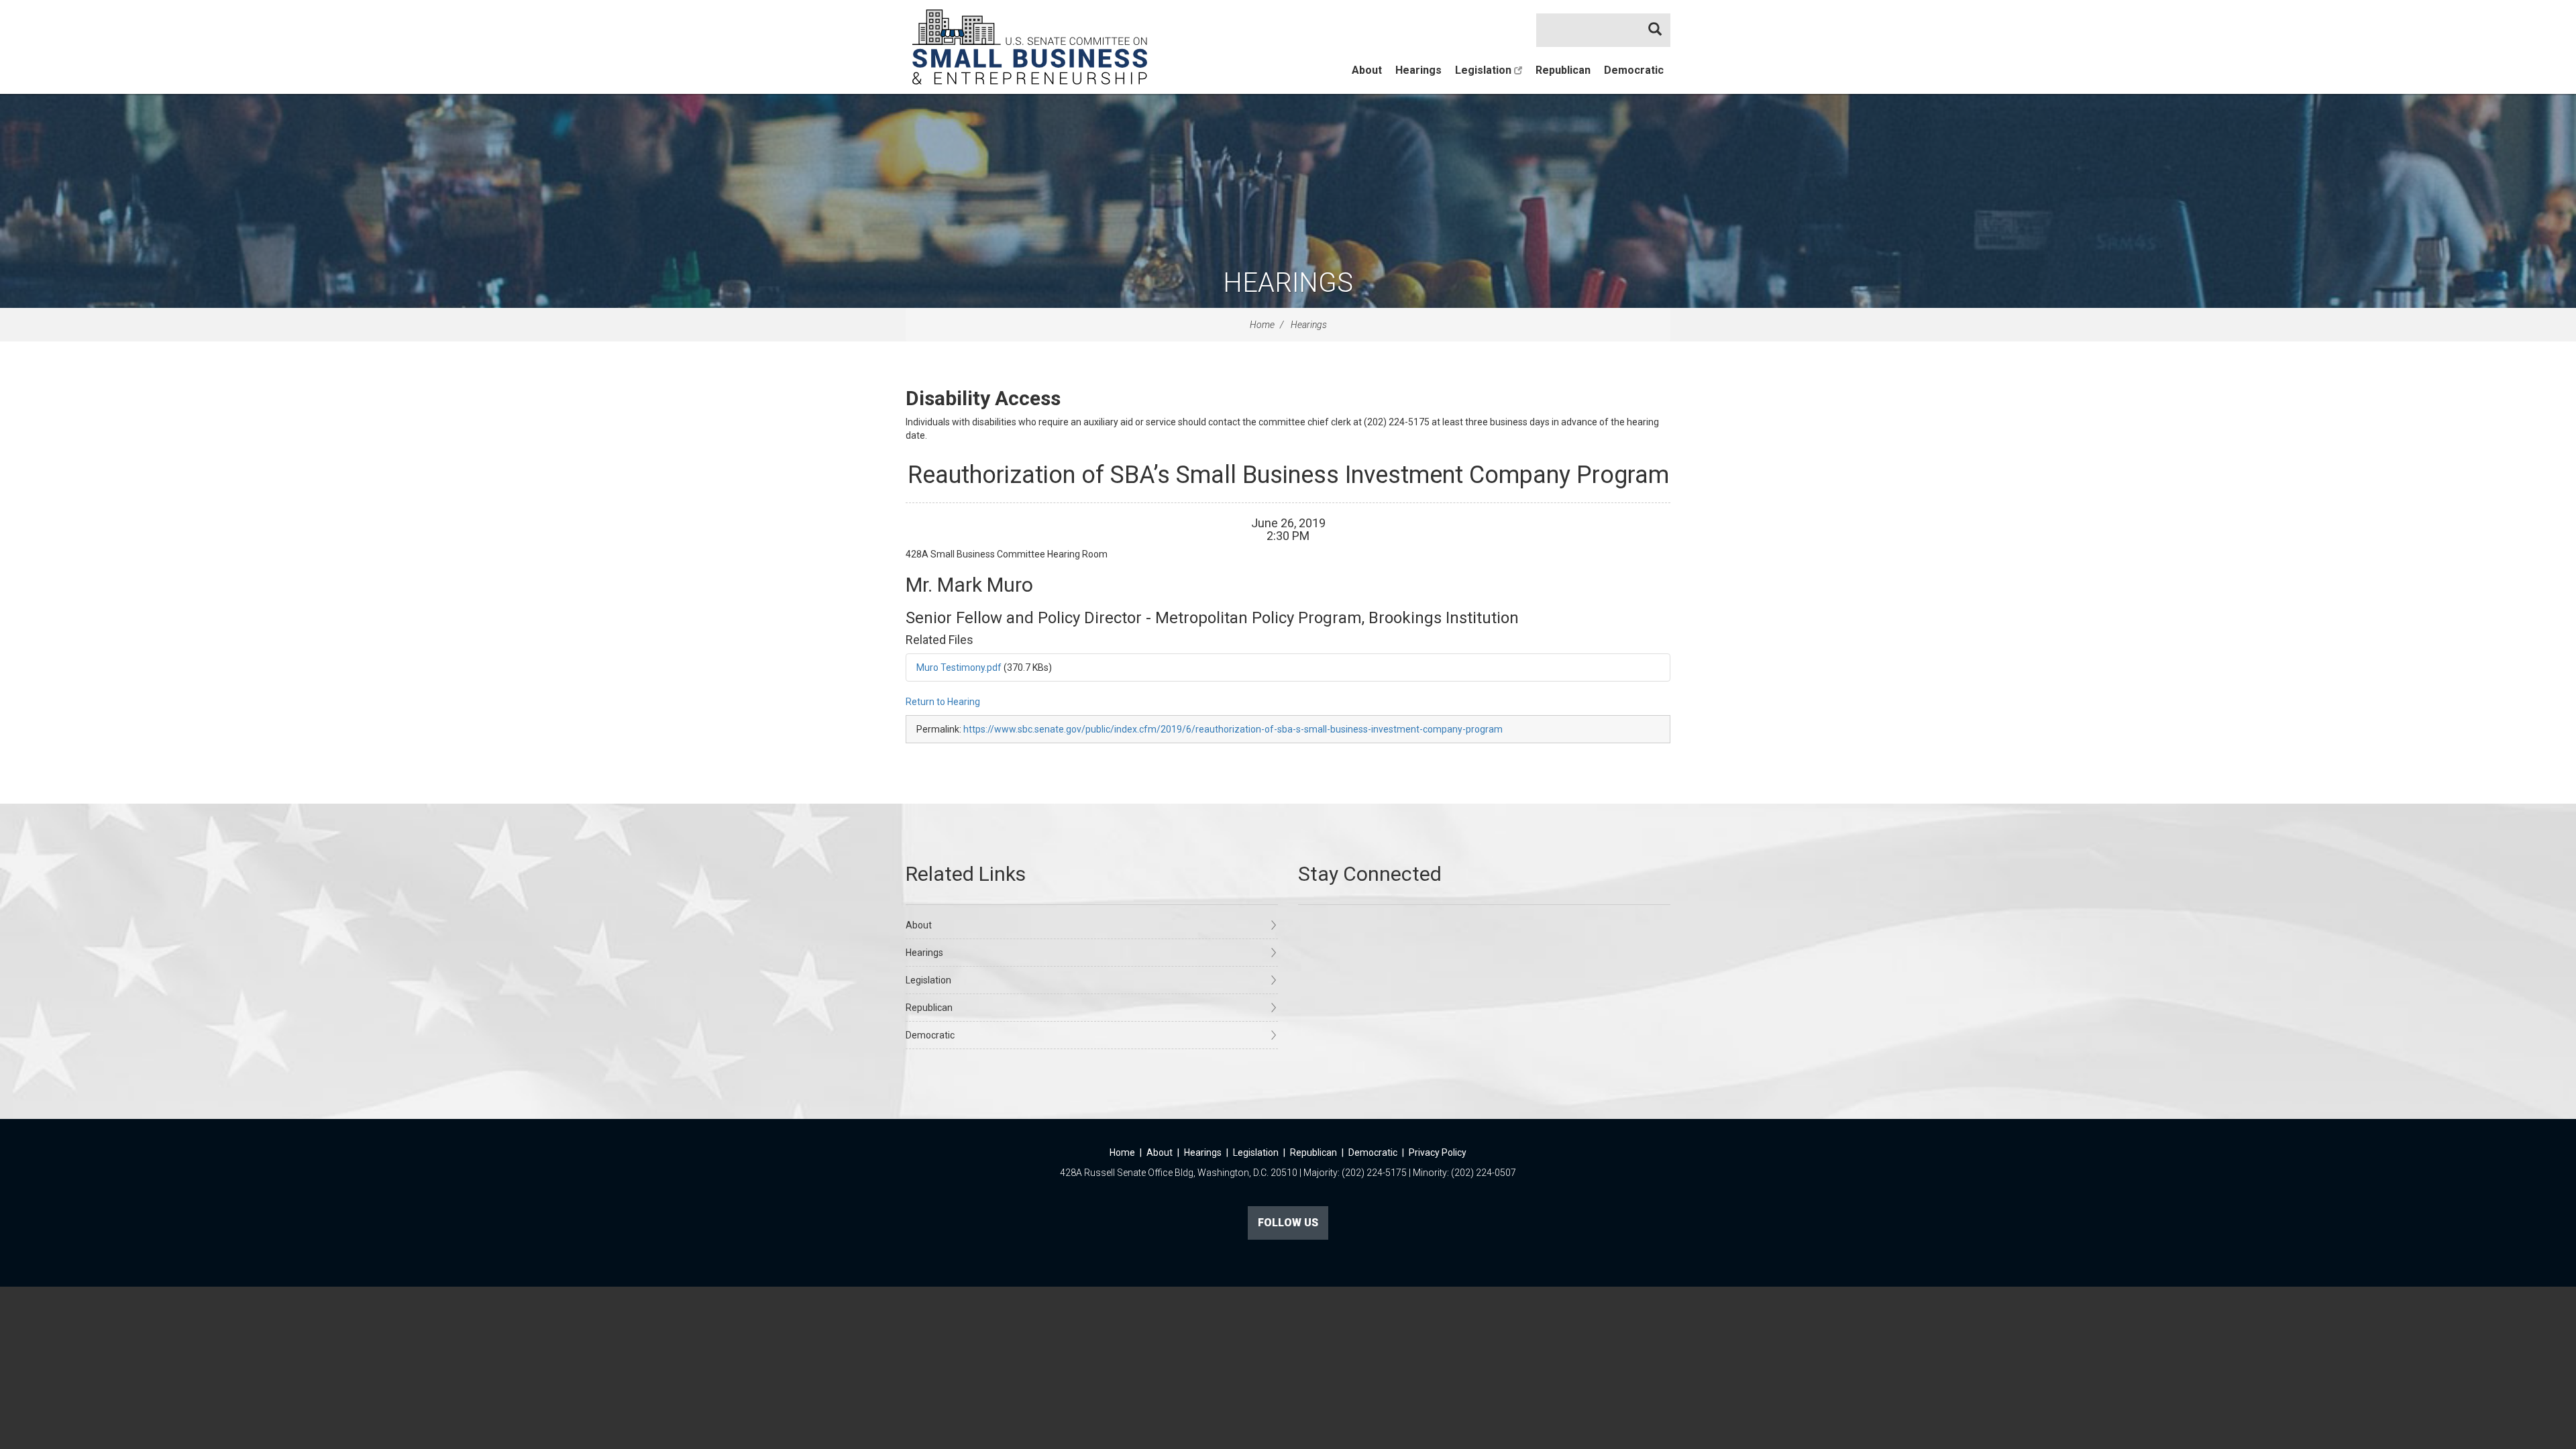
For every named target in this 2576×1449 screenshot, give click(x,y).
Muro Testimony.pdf (959, 667)
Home (1262, 325)
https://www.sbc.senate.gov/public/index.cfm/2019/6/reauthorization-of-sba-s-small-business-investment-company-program (1233, 729)
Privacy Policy (1438, 1152)
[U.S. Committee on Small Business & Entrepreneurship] (1030, 47)
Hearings (1418, 70)
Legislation (1485, 70)
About (1367, 70)
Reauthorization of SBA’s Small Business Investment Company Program (1288, 475)
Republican (1563, 70)
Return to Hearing (943, 702)
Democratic (1634, 70)
